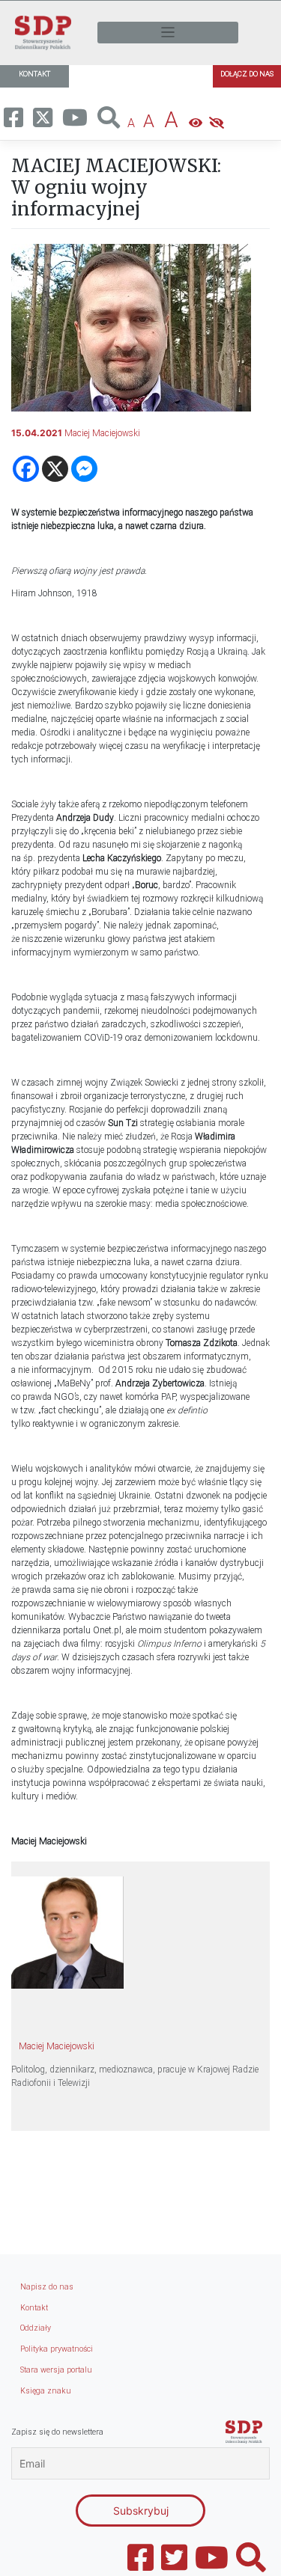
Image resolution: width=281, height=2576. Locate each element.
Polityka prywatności (57, 2349)
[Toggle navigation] (168, 33)
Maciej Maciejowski (102, 433)
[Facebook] (26, 469)
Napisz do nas (47, 2287)
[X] (55, 469)
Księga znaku (46, 2391)
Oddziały (36, 2328)
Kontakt (34, 2308)
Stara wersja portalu (56, 2370)
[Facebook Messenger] (84, 469)
